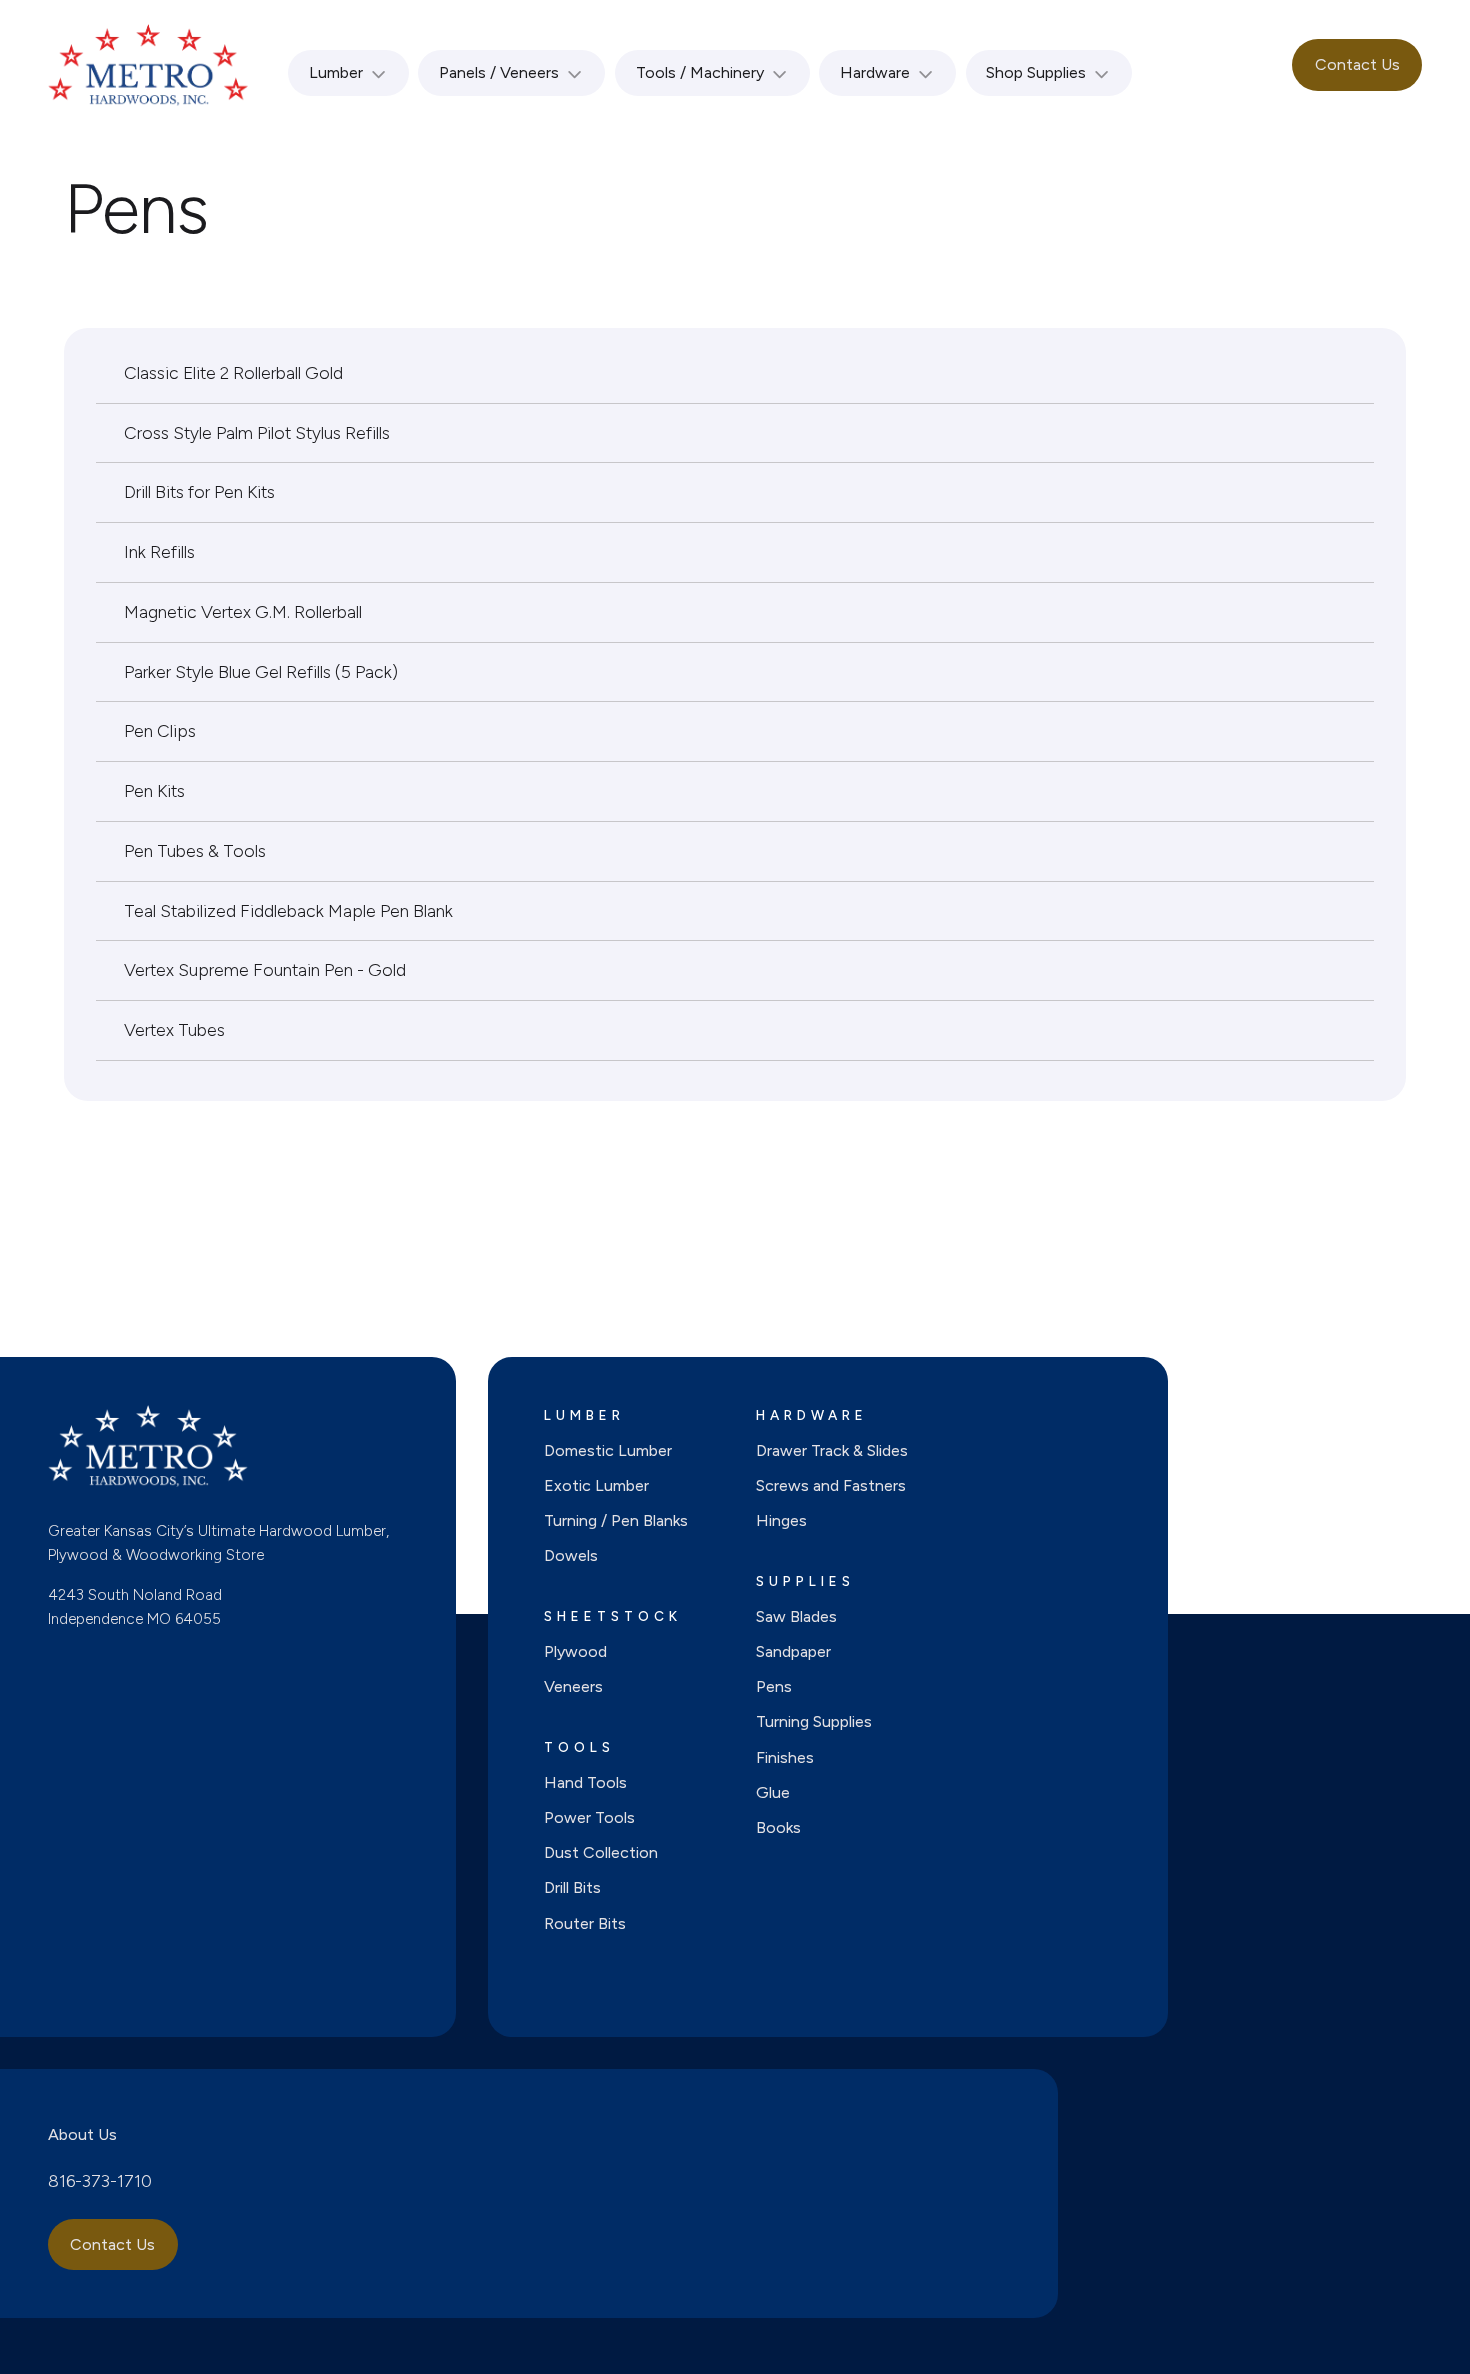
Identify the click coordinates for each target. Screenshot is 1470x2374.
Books (778, 1827)
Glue (773, 1792)
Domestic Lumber (608, 1450)
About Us (82, 2134)
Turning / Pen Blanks (616, 1520)
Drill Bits (572, 1887)
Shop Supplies (1036, 72)
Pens (774, 1686)
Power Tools (589, 1817)
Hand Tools (585, 1782)
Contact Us (1357, 64)
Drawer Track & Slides (832, 1450)
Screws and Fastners (831, 1485)
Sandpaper (793, 1651)
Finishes (785, 1757)
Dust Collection (601, 1852)
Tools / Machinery (700, 72)
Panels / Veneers (499, 72)
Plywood (575, 1651)
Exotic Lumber (596, 1485)
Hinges (781, 1520)
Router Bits (585, 1923)
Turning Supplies (814, 1721)
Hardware (875, 72)
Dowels (571, 1555)
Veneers (573, 1686)
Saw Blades (796, 1616)
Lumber (336, 72)
